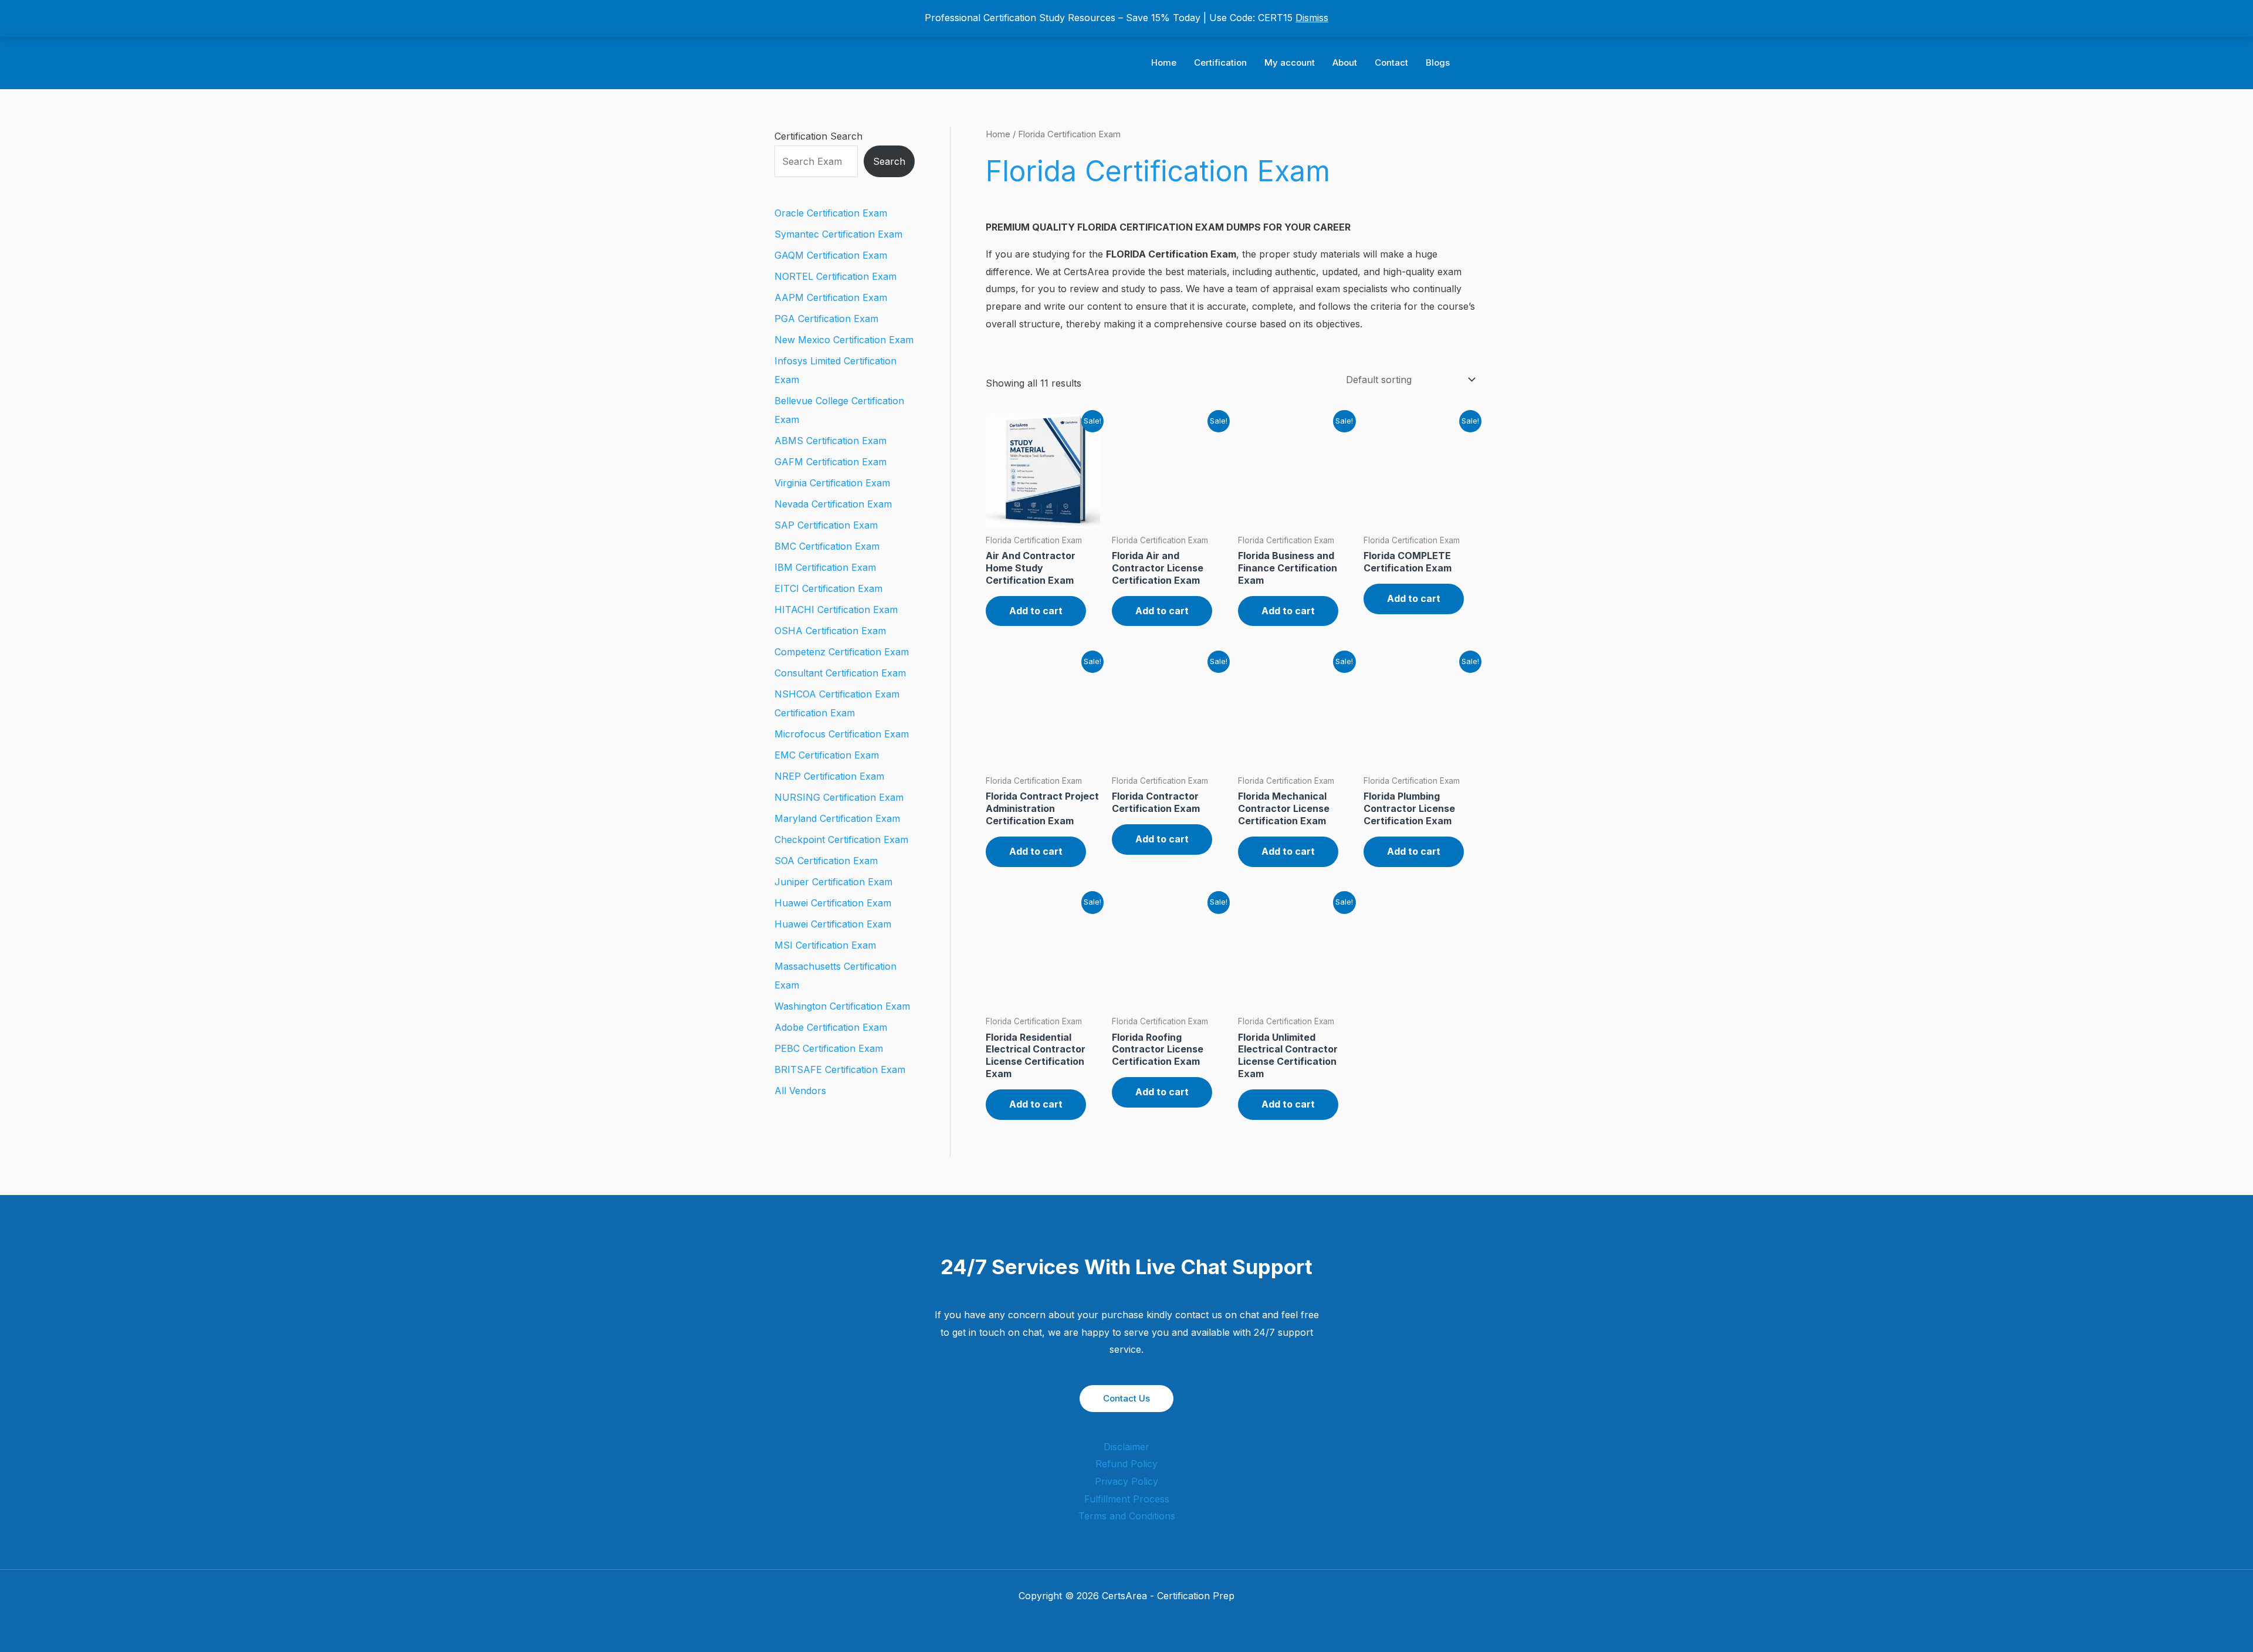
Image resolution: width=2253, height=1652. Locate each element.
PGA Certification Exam (826, 319)
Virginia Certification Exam (832, 483)
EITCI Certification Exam (828, 588)
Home (1164, 62)
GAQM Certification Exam (831, 255)
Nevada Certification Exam (833, 504)
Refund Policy (1126, 1464)
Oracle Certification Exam (831, 213)
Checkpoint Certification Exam (841, 839)
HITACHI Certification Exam (836, 610)
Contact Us (1126, 1398)
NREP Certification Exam (829, 776)
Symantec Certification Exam (838, 234)
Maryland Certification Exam (837, 818)
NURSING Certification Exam (839, 797)
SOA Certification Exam (826, 861)
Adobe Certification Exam (831, 1027)
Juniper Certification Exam (833, 882)
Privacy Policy (1126, 1481)
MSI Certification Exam (825, 945)
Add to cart (1036, 611)
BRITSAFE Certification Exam (840, 1069)
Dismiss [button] (1312, 18)
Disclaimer (1126, 1447)
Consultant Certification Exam (840, 673)
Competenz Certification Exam (842, 652)
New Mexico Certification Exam (844, 340)
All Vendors (800, 1091)
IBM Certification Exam (825, 567)
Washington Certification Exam (842, 1006)
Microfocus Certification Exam (842, 734)
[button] (1474, 63)
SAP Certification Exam (826, 525)
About (1345, 62)
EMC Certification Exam (827, 755)
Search (889, 161)
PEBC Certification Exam (829, 1048)
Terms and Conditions (1127, 1516)
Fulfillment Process (1127, 1499)
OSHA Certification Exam (830, 631)
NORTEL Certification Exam (835, 276)
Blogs (1438, 62)
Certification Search (818, 136)
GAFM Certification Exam (831, 462)
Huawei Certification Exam (833, 903)
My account (1290, 62)
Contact (1391, 62)
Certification (1220, 62)
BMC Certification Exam (827, 546)
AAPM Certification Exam (831, 297)
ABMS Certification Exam (831, 441)
